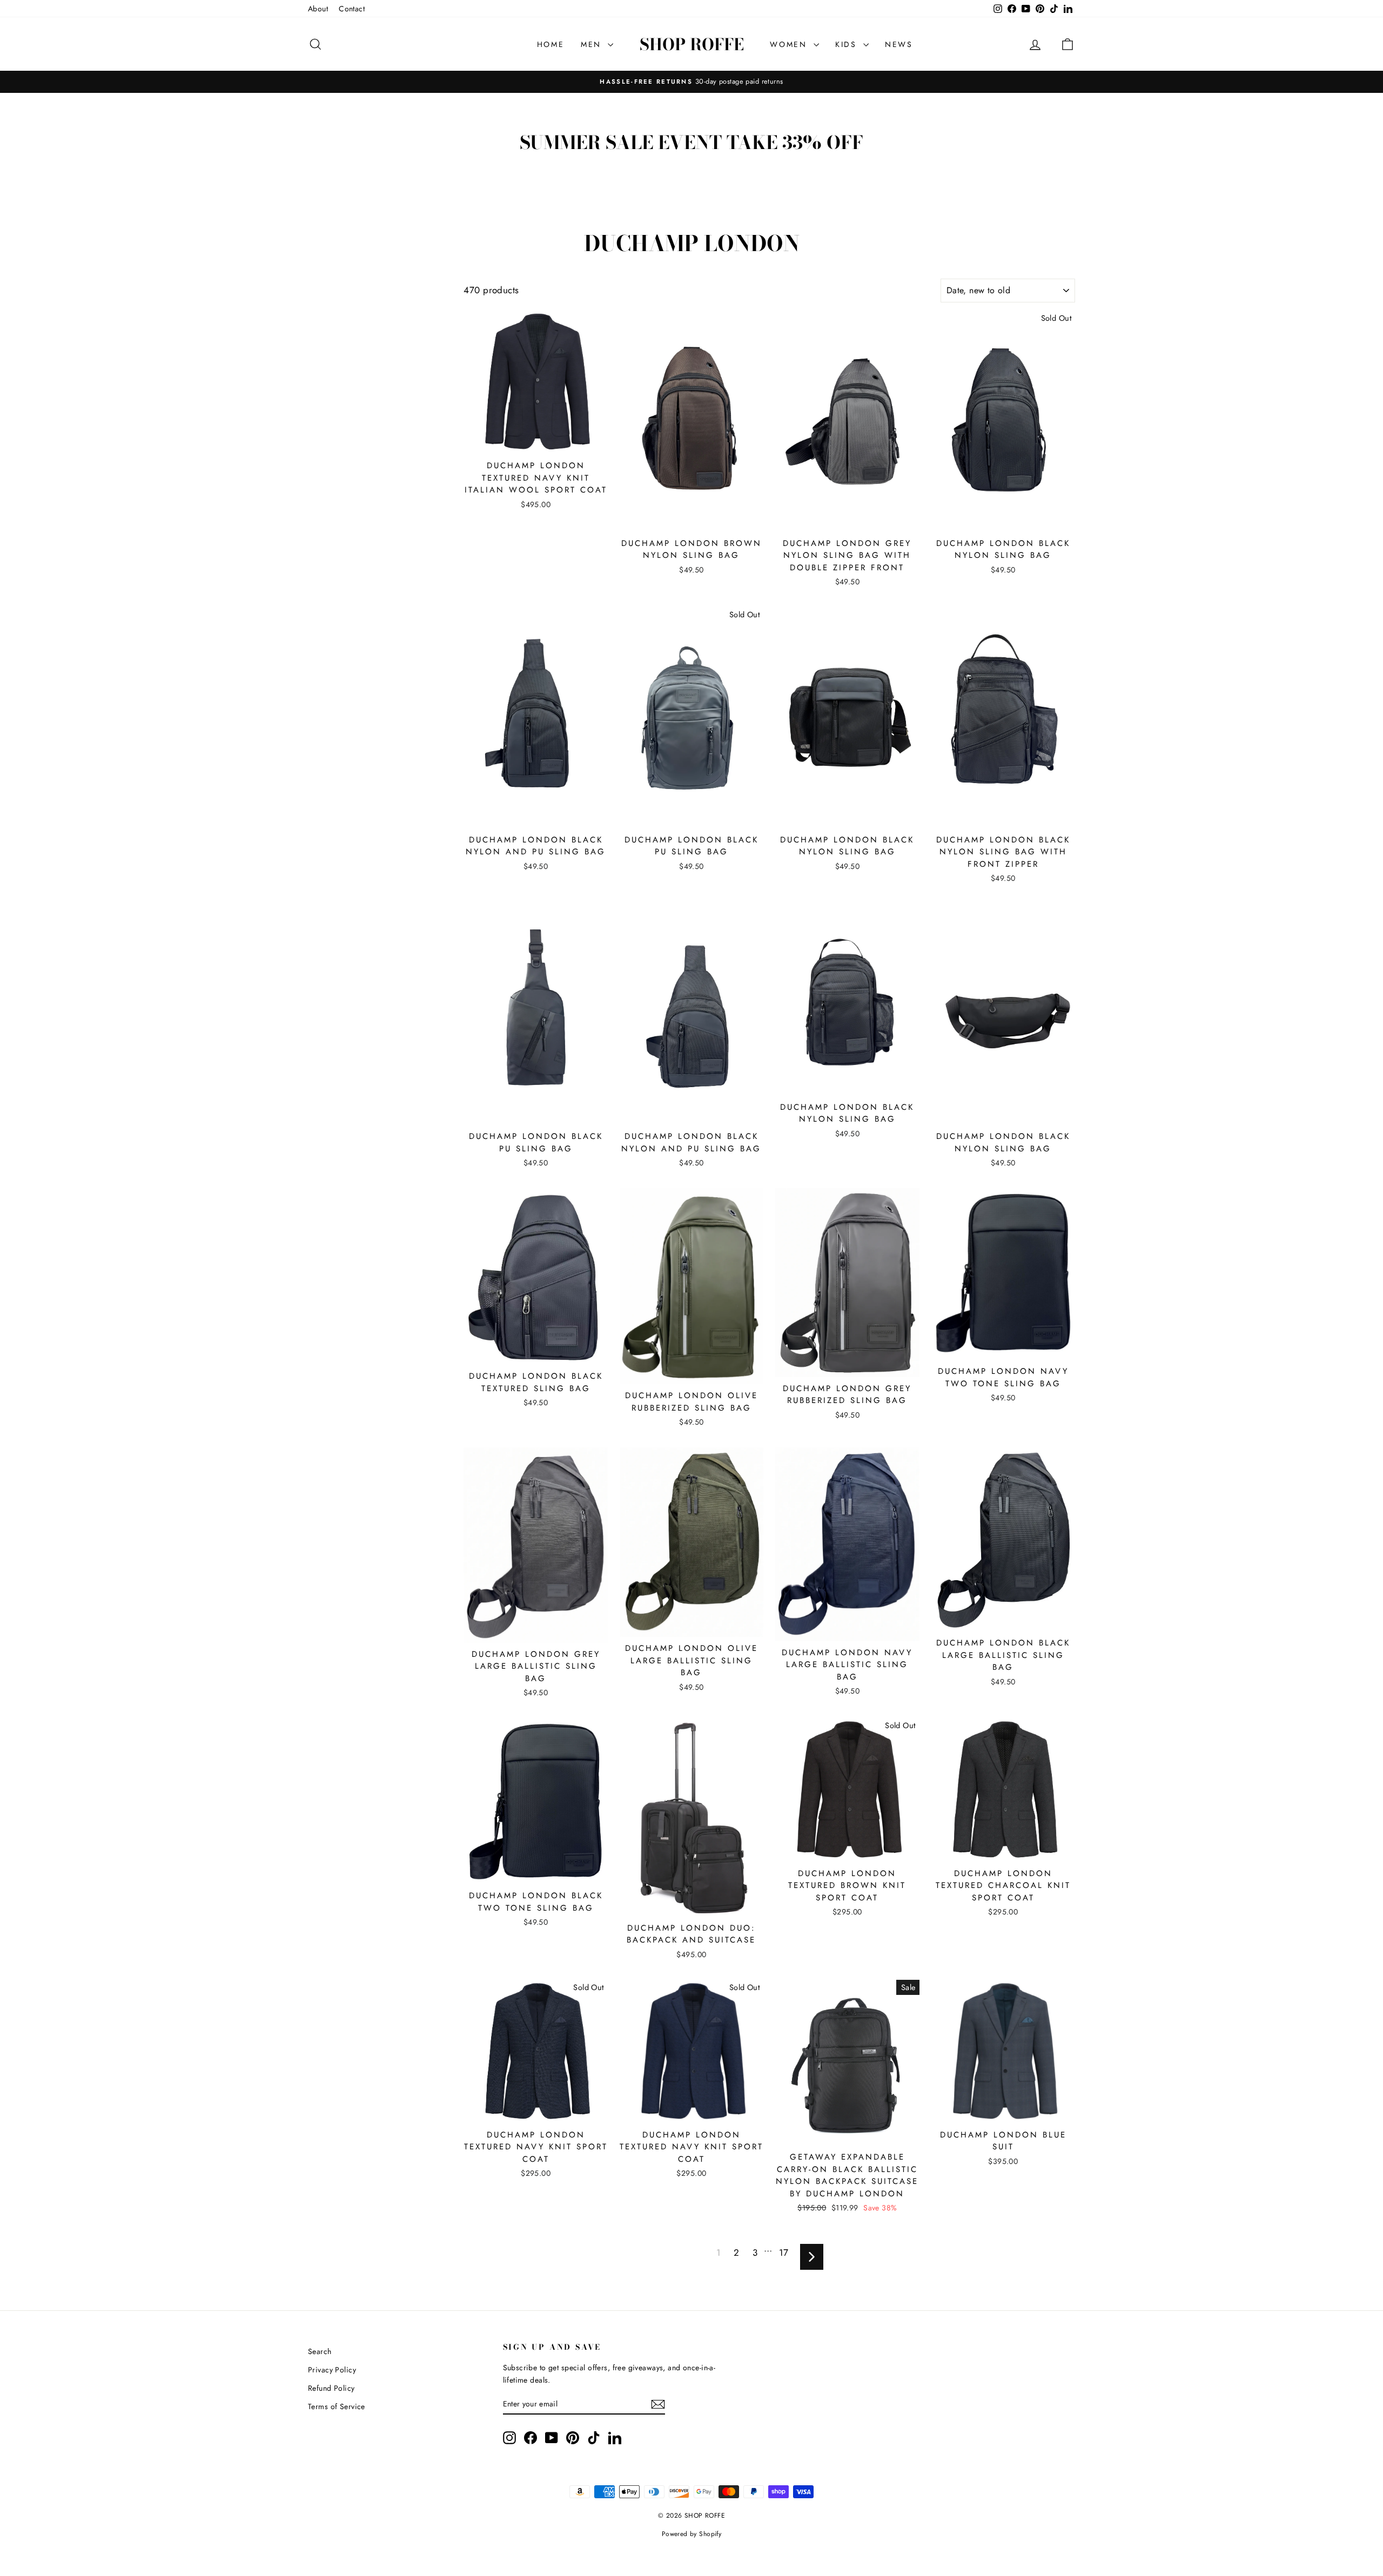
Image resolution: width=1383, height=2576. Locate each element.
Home (551, 44)
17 (784, 2253)
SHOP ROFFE (692, 44)
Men (593, 44)
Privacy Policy (332, 2370)
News (899, 44)
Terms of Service (337, 2406)
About (318, 9)
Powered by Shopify (692, 2534)
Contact (352, 9)
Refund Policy (331, 2388)
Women (790, 44)
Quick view (536, 443)
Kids (848, 44)
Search (320, 2351)
